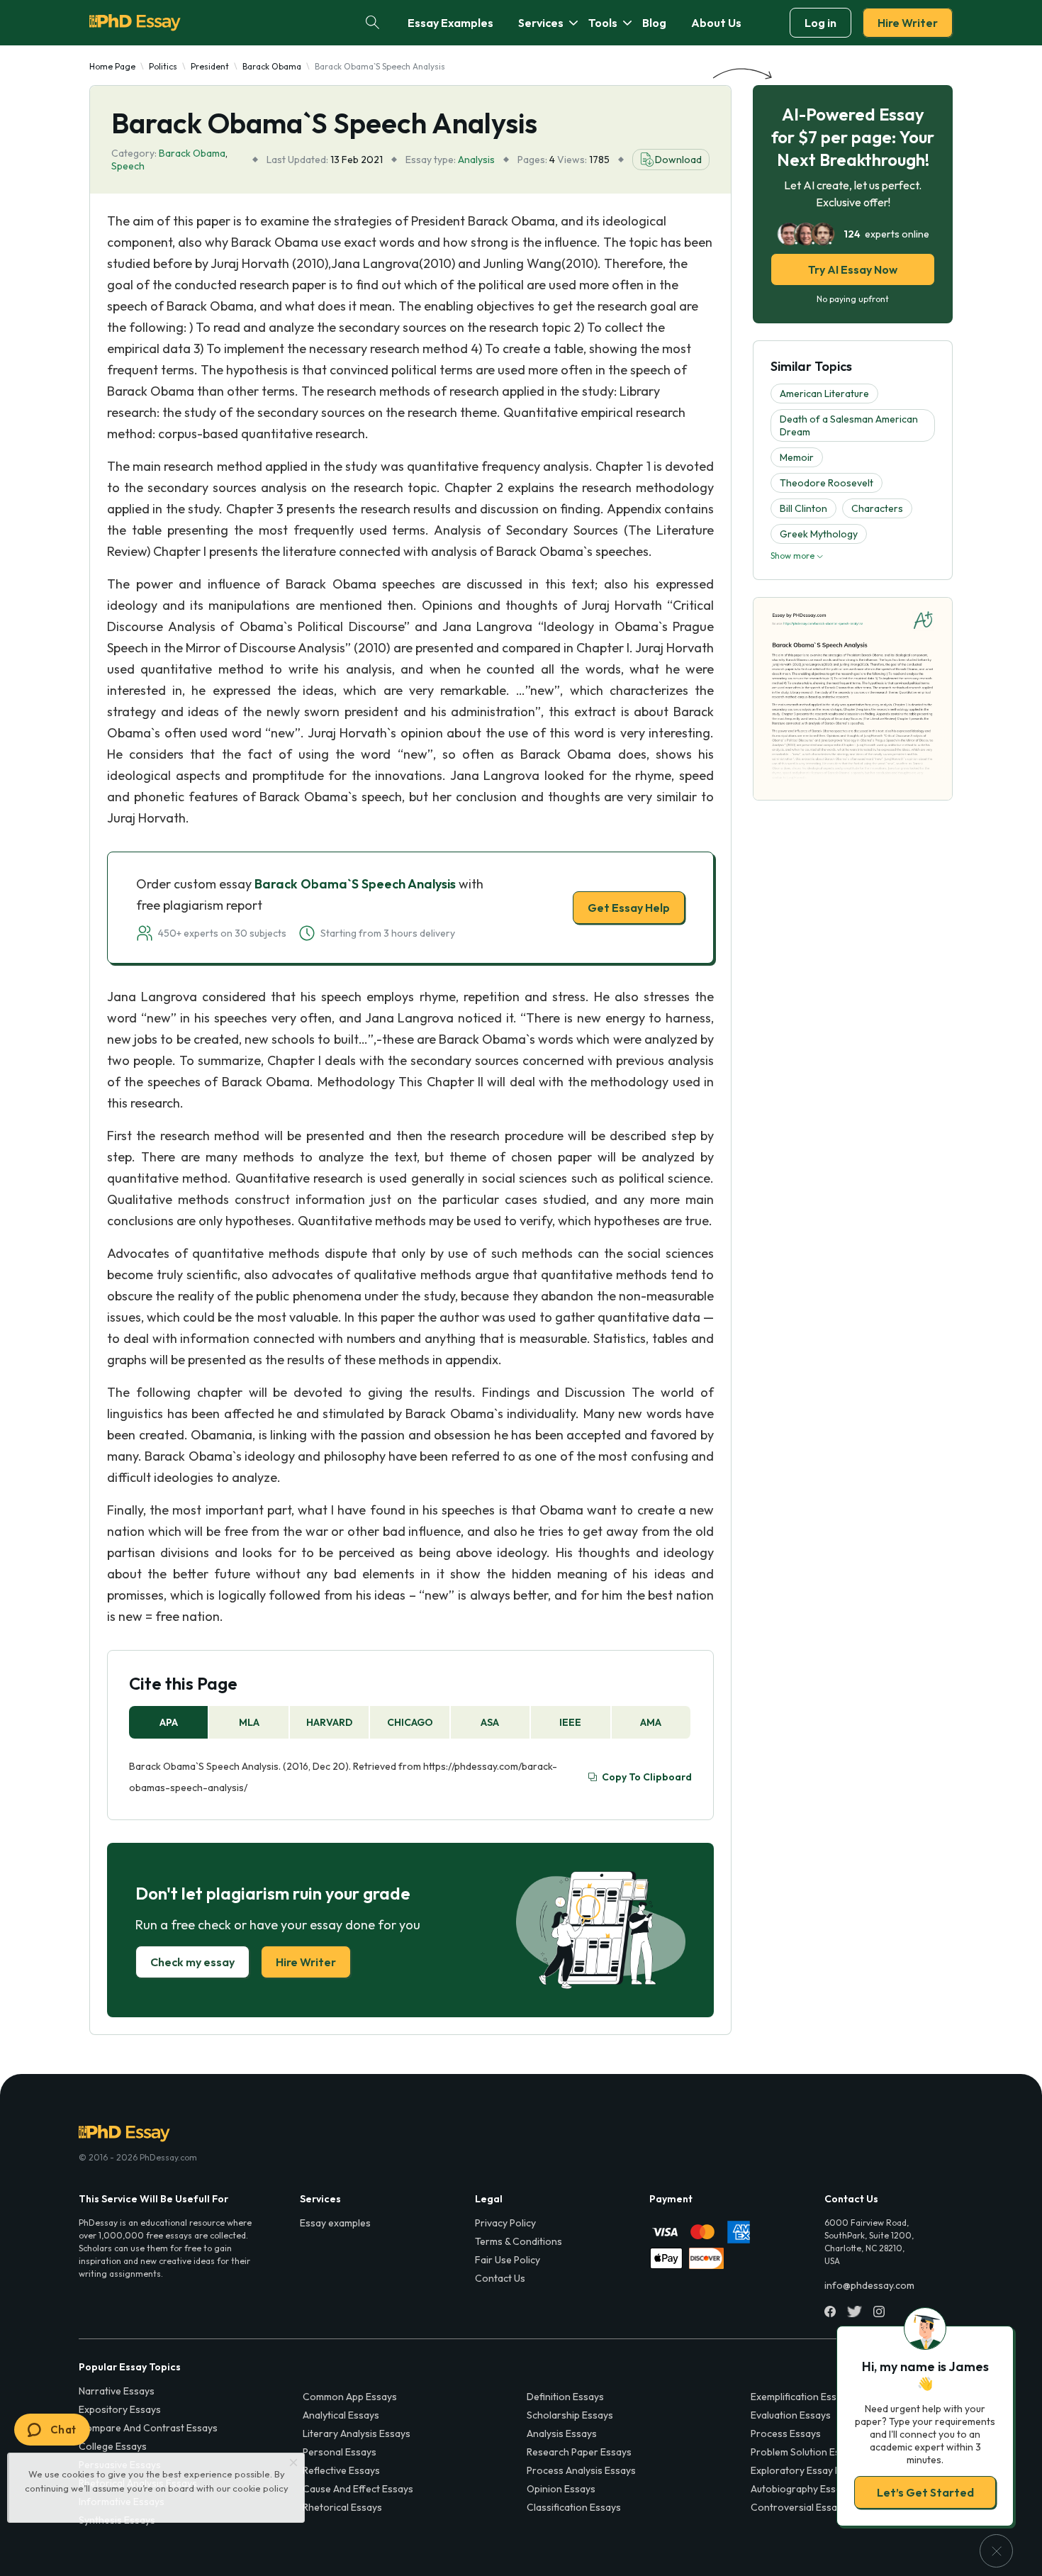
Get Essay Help (629, 908)
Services (541, 23)
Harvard (329, 1722)
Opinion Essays (561, 2489)
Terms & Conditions (519, 2241)
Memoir (797, 457)
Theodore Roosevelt (827, 483)
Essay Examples (450, 23)
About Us (716, 23)
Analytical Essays (341, 2415)
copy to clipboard (647, 1777)
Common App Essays (350, 2397)
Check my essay (192, 1962)
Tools (603, 23)
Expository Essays (120, 2409)
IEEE (570, 1722)
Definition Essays (565, 2397)
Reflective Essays (341, 2470)
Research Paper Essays (579, 2452)
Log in (820, 23)
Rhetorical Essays (342, 2507)
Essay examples (335, 2223)
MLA (249, 1722)
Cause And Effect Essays (358, 2489)
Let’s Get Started (925, 2492)
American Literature (824, 394)
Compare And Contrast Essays (148, 2428)
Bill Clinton (803, 508)
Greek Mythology (819, 534)
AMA (651, 1722)
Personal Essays (340, 2452)
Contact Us (500, 2278)
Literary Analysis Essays (357, 2433)
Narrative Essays (117, 2391)
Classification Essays (574, 2507)
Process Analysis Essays (581, 2470)
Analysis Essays (562, 2433)
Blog (654, 23)
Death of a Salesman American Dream (849, 425)
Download (678, 160)
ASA (490, 1722)
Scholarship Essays (570, 2415)
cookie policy (260, 2488)
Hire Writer (908, 23)
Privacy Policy (505, 2223)
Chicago (410, 1722)
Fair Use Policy (508, 2260)
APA (169, 1722)
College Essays (113, 2446)
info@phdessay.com (869, 2285)
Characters (877, 508)
